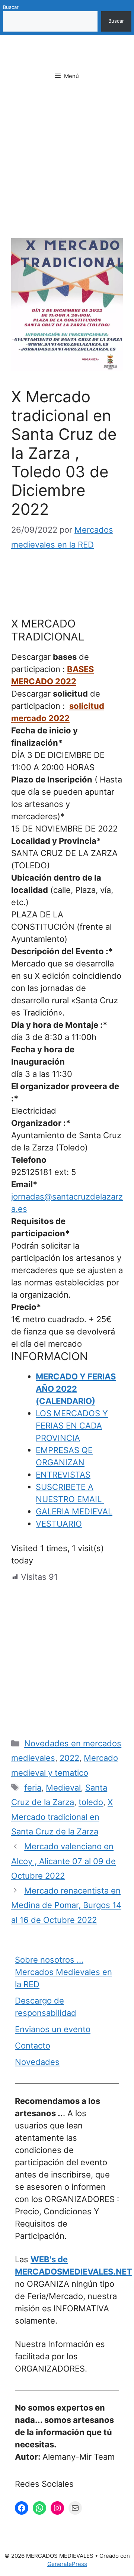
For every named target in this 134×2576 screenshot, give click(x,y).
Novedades (37, 2062)
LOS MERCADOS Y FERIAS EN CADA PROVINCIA (72, 1426)
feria (33, 1788)
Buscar (11, 7)
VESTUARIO (59, 1524)
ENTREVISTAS (63, 1475)
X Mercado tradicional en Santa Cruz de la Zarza (62, 1817)
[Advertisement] (67, 168)
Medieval (63, 1788)
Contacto (33, 2046)
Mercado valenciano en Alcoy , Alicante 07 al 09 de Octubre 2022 (63, 1861)
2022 (69, 1758)
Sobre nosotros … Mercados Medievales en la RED (63, 1972)
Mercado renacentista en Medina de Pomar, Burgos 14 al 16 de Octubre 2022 (66, 1905)
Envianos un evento (53, 2029)
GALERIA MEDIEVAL (74, 1511)
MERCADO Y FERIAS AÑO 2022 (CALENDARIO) (76, 1389)
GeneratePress (67, 2564)
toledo (91, 1802)
